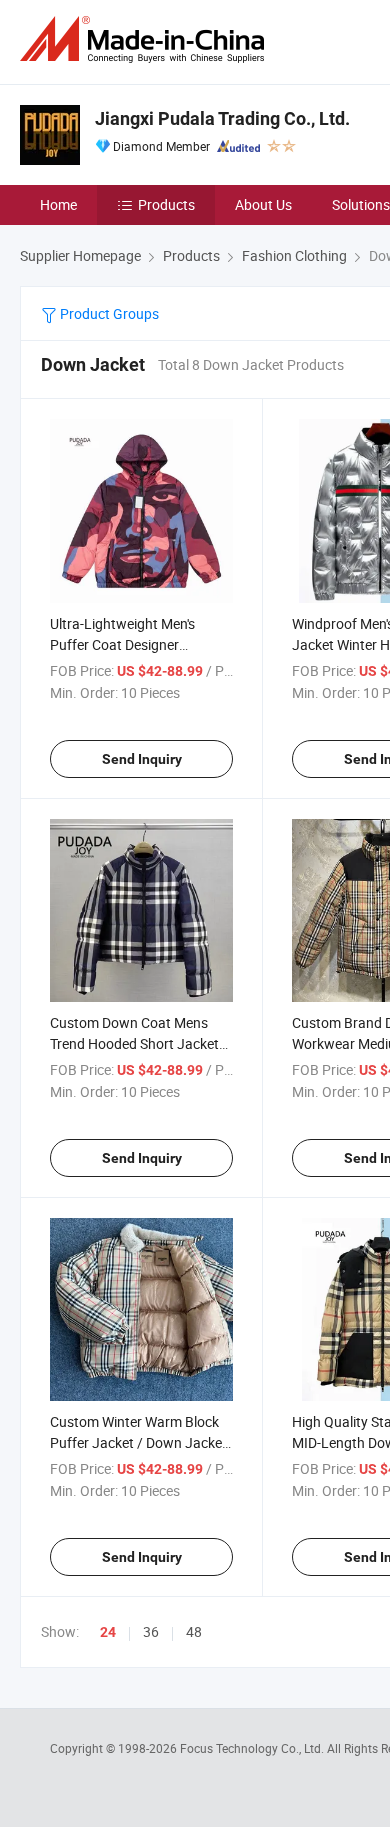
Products (166, 204)
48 (194, 1631)
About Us (263, 204)
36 (151, 1631)
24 (108, 1632)
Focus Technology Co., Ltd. (253, 1748)
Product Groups (108, 313)
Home (58, 204)
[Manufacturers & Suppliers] (146, 39)
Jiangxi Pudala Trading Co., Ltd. (222, 118)
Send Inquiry (142, 759)
